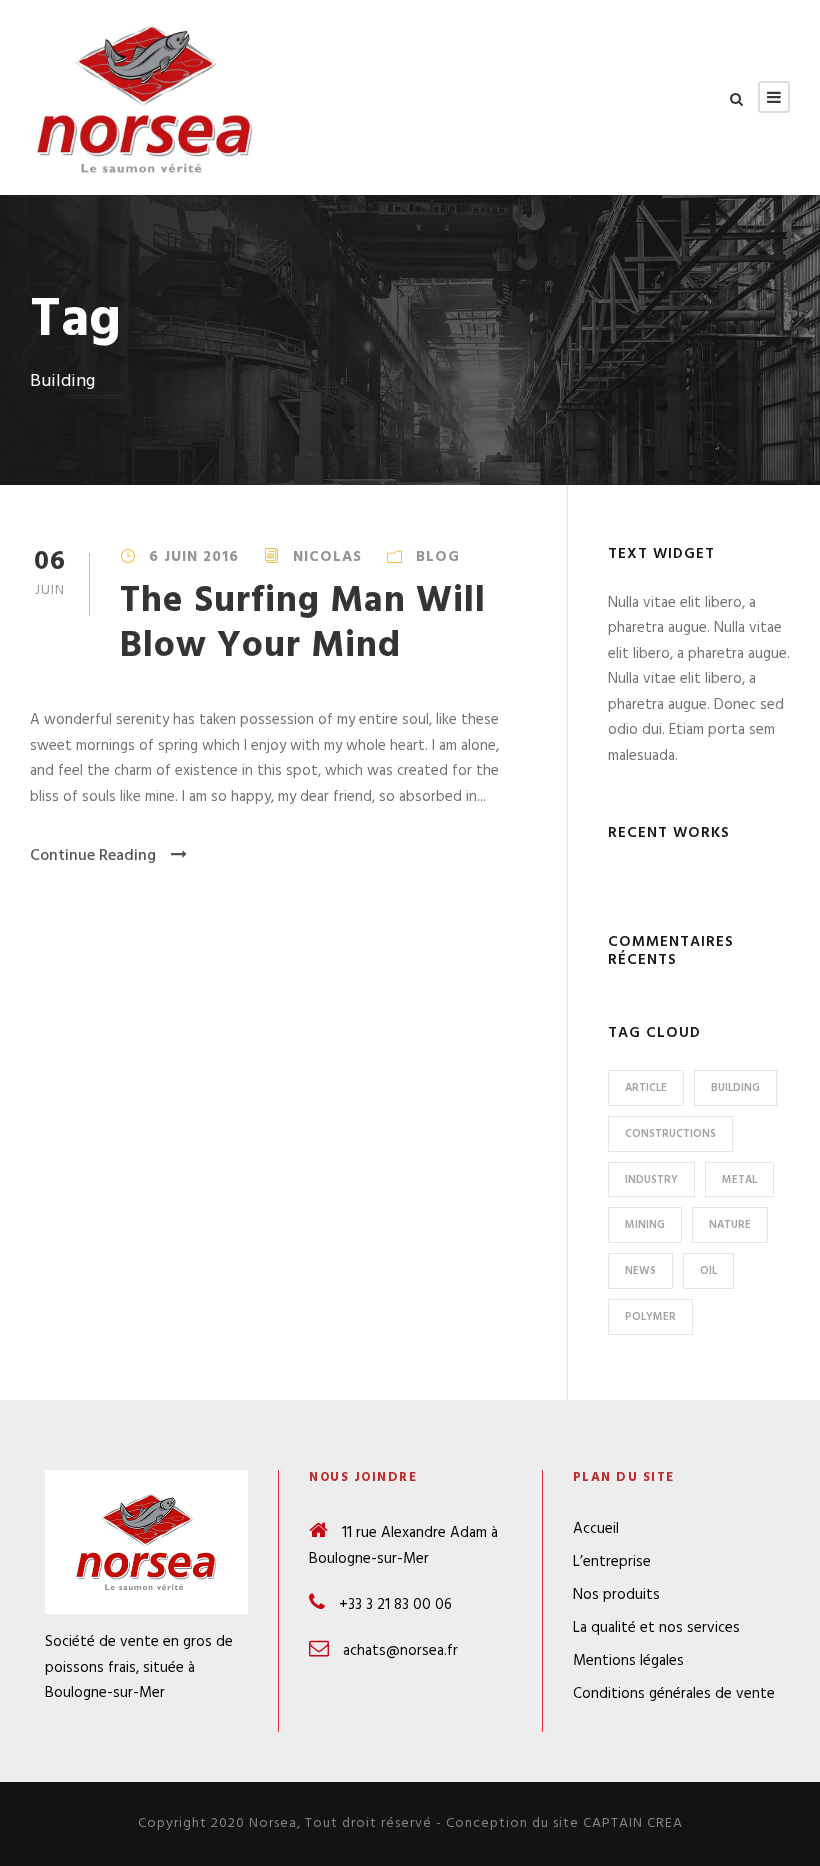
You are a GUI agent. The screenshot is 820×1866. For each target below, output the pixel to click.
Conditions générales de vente (674, 1694)
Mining (645, 1225)
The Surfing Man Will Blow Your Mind (303, 623)
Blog (438, 557)
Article (646, 1088)
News (640, 1271)
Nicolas (327, 557)
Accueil (596, 1529)
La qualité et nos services (656, 1628)
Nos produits (616, 1595)
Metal (739, 1180)
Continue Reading (93, 856)
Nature (730, 1225)
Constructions (670, 1134)
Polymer (650, 1317)
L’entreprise (612, 1562)
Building (735, 1088)
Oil (708, 1271)
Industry (651, 1180)
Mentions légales (628, 1661)
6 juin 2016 (194, 557)
